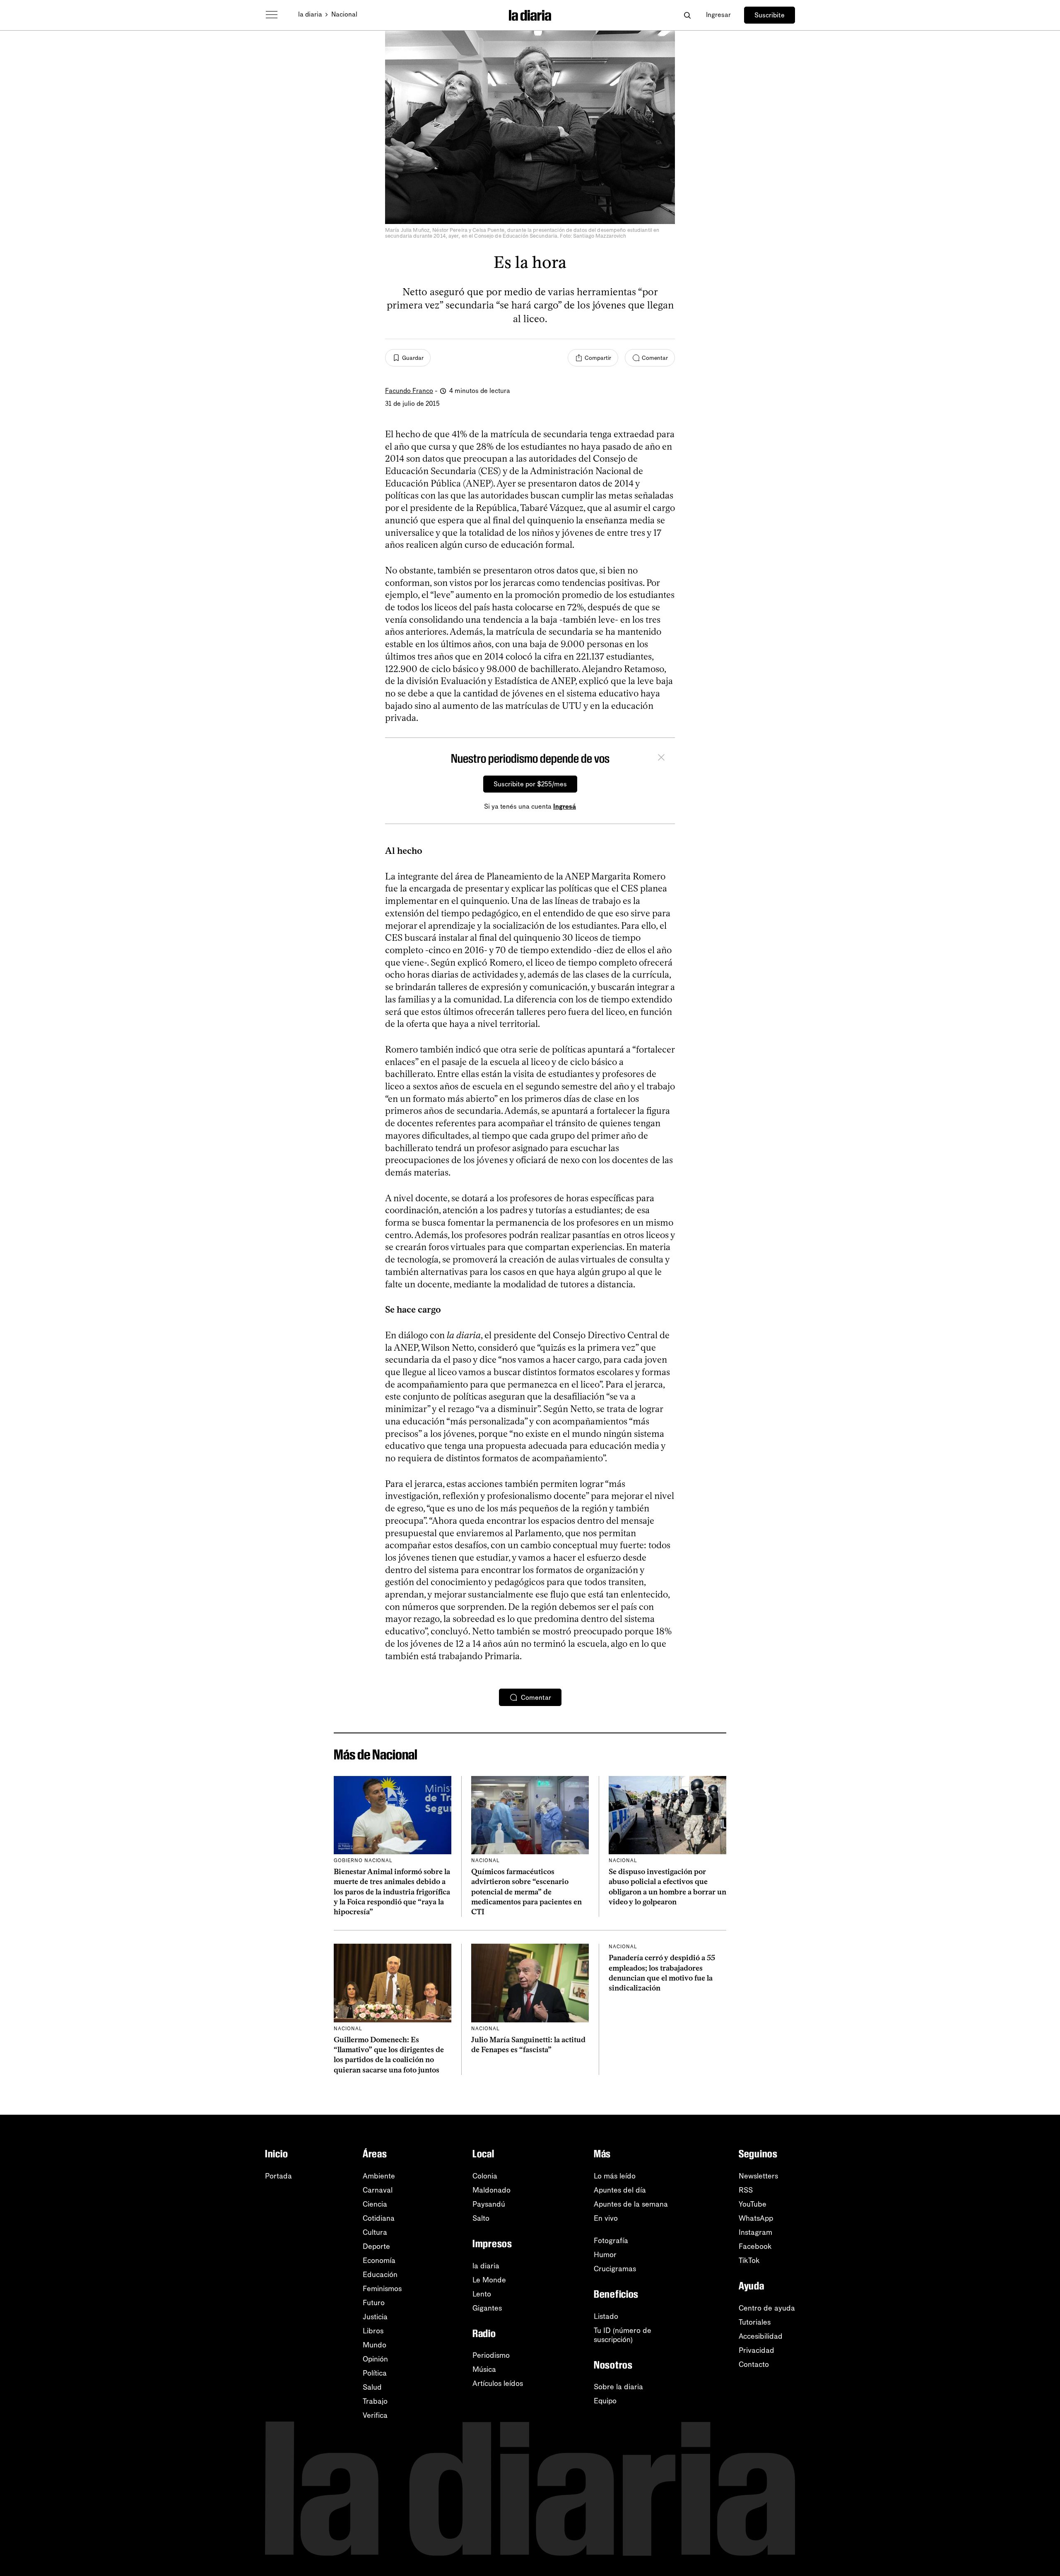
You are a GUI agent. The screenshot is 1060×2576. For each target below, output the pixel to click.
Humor (605, 2255)
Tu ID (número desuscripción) (623, 2335)
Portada (278, 2176)
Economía (379, 2260)
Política (375, 2373)
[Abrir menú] (272, 15)
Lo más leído (615, 2176)
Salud (372, 2387)
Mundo (375, 2345)
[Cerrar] (661, 759)
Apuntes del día (620, 2190)
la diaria (310, 14)
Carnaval (378, 2190)
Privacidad (756, 2350)
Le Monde (489, 2280)
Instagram (755, 2232)
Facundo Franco (409, 391)
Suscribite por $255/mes (530, 784)
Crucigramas (615, 2269)
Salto (481, 2218)
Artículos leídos (498, 2383)
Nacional (344, 14)
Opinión (375, 2359)
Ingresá (565, 806)
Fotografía (611, 2241)
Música (484, 2369)
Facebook (755, 2246)
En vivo (606, 2218)
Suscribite (770, 15)
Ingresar (718, 15)
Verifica (375, 2415)
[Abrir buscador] (687, 15)
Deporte (376, 2246)
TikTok (749, 2260)
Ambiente (379, 2176)
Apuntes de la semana (631, 2204)
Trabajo (375, 2401)
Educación (380, 2275)
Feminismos (382, 2289)
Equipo (605, 2401)
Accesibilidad (761, 2336)
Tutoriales (755, 2322)
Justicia (375, 2317)
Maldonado (491, 2190)
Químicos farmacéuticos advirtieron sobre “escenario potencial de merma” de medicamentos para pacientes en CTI (526, 1892)
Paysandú (489, 2204)
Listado (606, 2316)
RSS (746, 2190)
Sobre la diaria (618, 2387)
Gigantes (487, 2308)
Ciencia (375, 2204)
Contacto (754, 2364)
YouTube (753, 2204)
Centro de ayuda (767, 2308)
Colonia (485, 2176)
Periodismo (491, 2355)
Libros (373, 2331)
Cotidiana (379, 2218)
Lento (482, 2294)
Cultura (375, 2232)
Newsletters (758, 2176)
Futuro (374, 2303)
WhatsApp (756, 2218)
